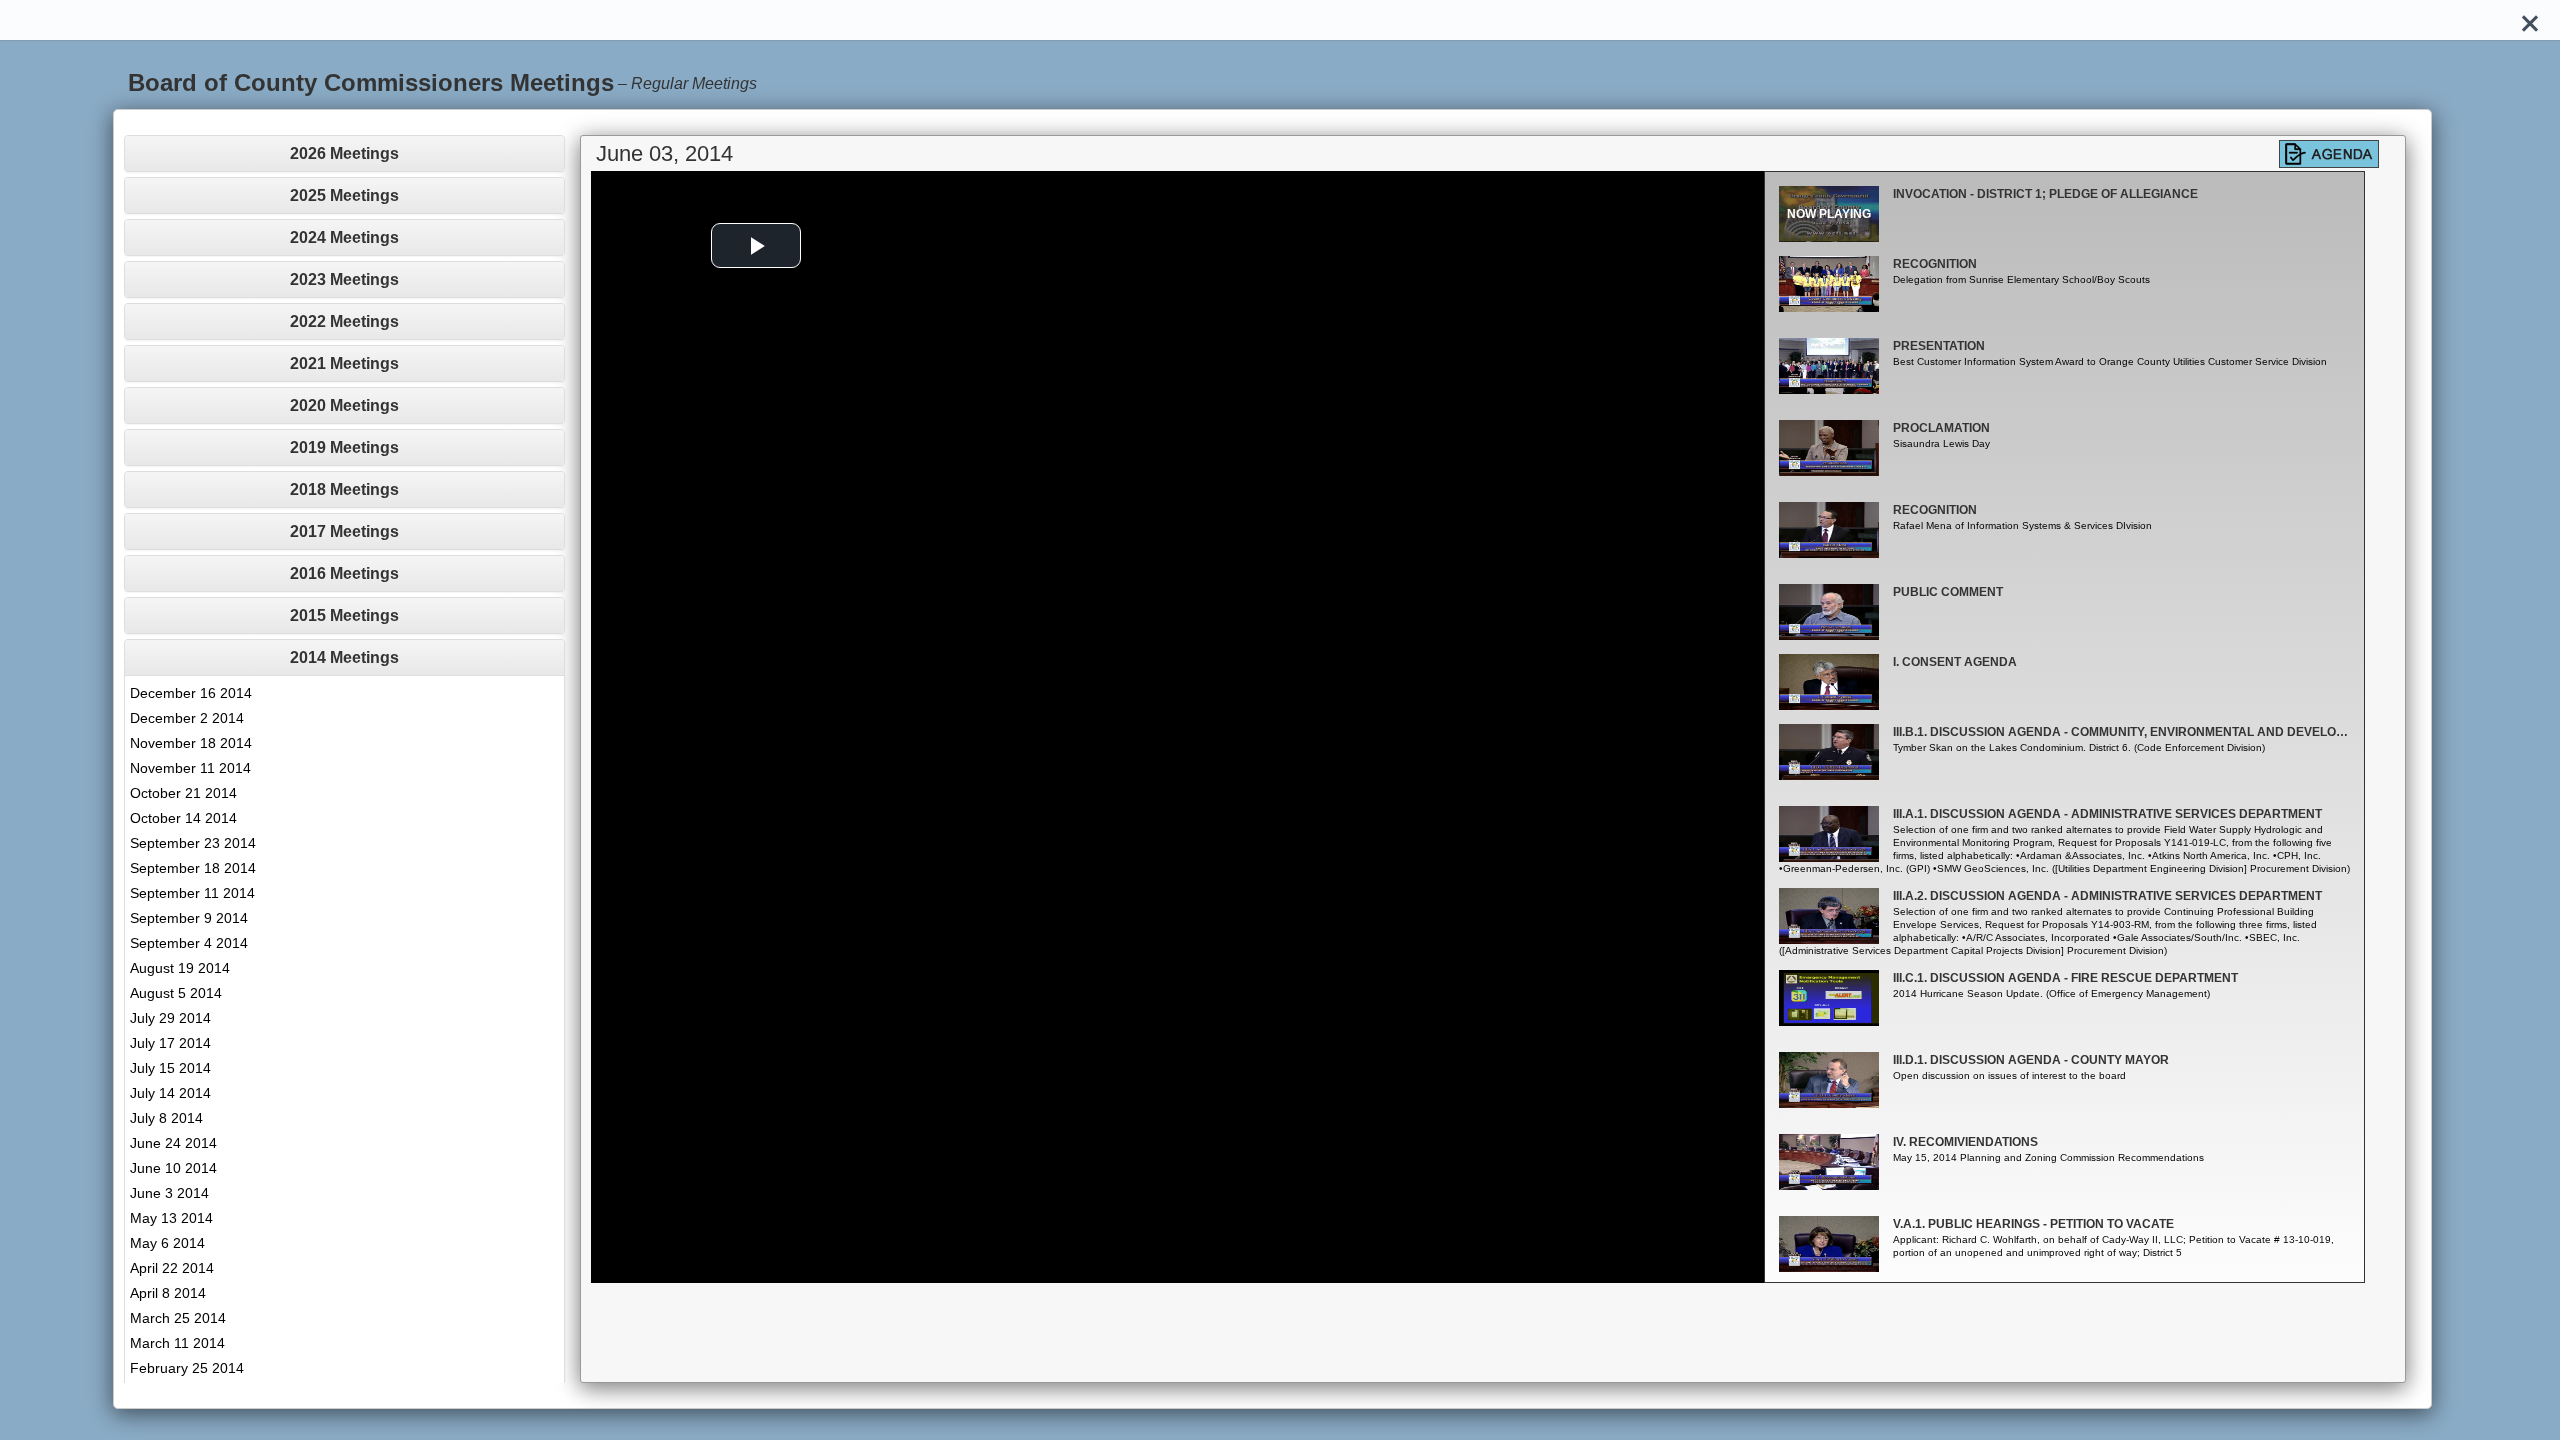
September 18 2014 (193, 868)
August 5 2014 (176, 993)
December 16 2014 (191, 693)
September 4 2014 (189, 943)
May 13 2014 (171, 1218)
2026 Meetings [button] (344, 153)
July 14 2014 (170, 1093)
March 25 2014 (178, 1318)
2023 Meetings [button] (344, 279)
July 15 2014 (170, 1068)
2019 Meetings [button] (344, 447)
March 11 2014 (177, 1343)
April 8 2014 (168, 1293)
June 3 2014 (169, 1193)
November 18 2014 (191, 743)
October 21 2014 (183, 793)
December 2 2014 (187, 718)
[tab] (344, 153)
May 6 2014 (167, 1243)
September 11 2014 (192, 893)
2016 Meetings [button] (344, 573)
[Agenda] (2329, 154)
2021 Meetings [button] (344, 363)
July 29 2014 (170, 1018)
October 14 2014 (183, 818)
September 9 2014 (189, 918)
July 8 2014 (166, 1118)
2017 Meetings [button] (344, 531)
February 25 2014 (187, 1368)
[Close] (2530, 20)
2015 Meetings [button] (344, 615)
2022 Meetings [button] (344, 321)
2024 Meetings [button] (344, 237)
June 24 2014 (173, 1143)
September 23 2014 (193, 843)
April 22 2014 (172, 1268)
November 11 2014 (190, 768)
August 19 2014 (180, 968)
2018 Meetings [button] (344, 489)
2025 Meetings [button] (344, 195)
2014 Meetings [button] (344, 657)
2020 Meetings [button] (344, 405)
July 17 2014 (170, 1043)
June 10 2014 (173, 1168)
